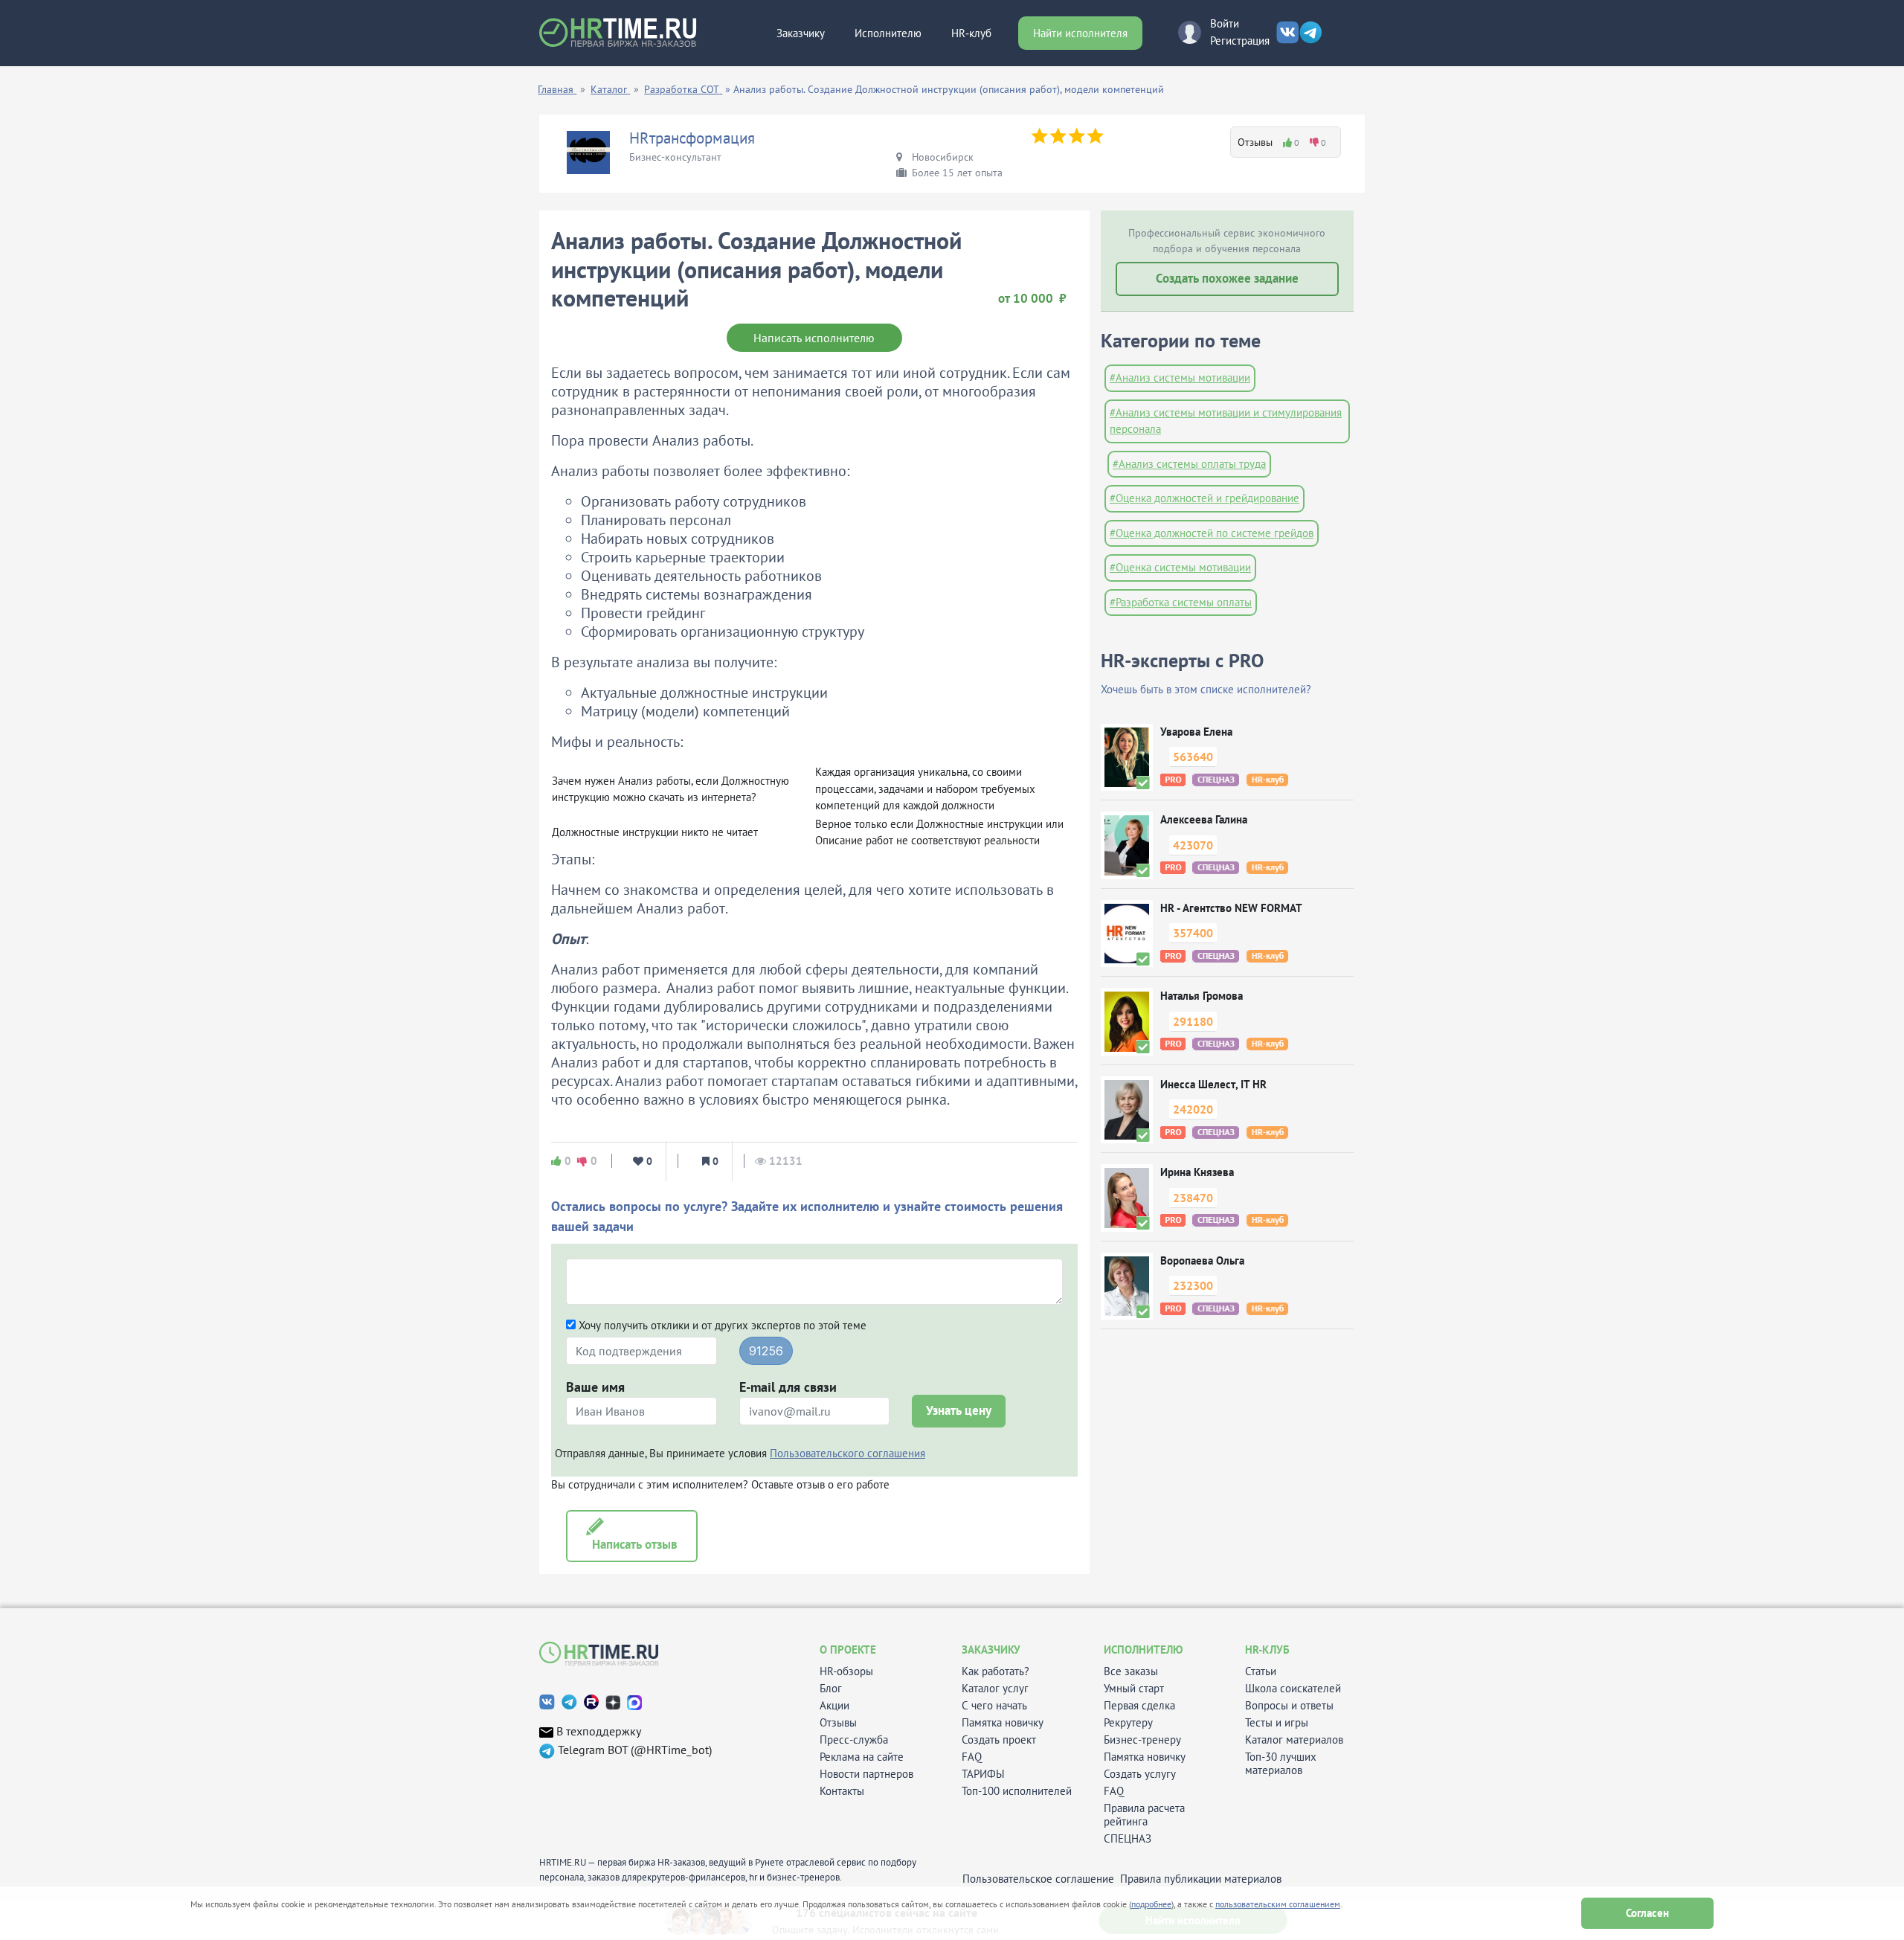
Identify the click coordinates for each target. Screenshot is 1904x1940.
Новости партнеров (866, 1774)
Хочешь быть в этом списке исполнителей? (1206, 689)
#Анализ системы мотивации (1180, 378)
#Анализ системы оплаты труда (1189, 464)
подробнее (1151, 1904)
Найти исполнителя (1080, 33)
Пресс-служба (854, 1740)
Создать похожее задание (1227, 278)
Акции (834, 1706)
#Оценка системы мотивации (1180, 567)
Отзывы (838, 1723)
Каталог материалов (1294, 1740)
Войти (1225, 23)
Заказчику (801, 33)
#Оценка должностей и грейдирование (1205, 498)
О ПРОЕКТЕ (848, 1650)
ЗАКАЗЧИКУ (991, 1650)
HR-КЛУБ (1267, 1650)
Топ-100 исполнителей (1017, 1791)
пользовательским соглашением (1278, 1904)
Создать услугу (1140, 1774)
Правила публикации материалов (1201, 1879)
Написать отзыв (632, 1544)
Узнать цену (959, 1410)
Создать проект (999, 1740)
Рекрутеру (1128, 1723)
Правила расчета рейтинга (1144, 1815)
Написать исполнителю (814, 338)
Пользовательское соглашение (1038, 1879)
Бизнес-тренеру (1142, 1740)
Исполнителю (888, 33)
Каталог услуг (995, 1689)
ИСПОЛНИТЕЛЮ (1143, 1650)
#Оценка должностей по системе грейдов (1212, 533)
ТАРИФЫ (983, 1774)
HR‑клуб (971, 33)
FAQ (972, 1757)
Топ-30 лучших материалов (1281, 1764)
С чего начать (994, 1706)
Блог (831, 1689)
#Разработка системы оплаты (1181, 602)
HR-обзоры (846, 1671)
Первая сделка (1139, 1706)
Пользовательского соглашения (848, 1453)
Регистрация (1240, 41)
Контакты (842, 1791)
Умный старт (1134, 1689)
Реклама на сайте (862, 1757)
